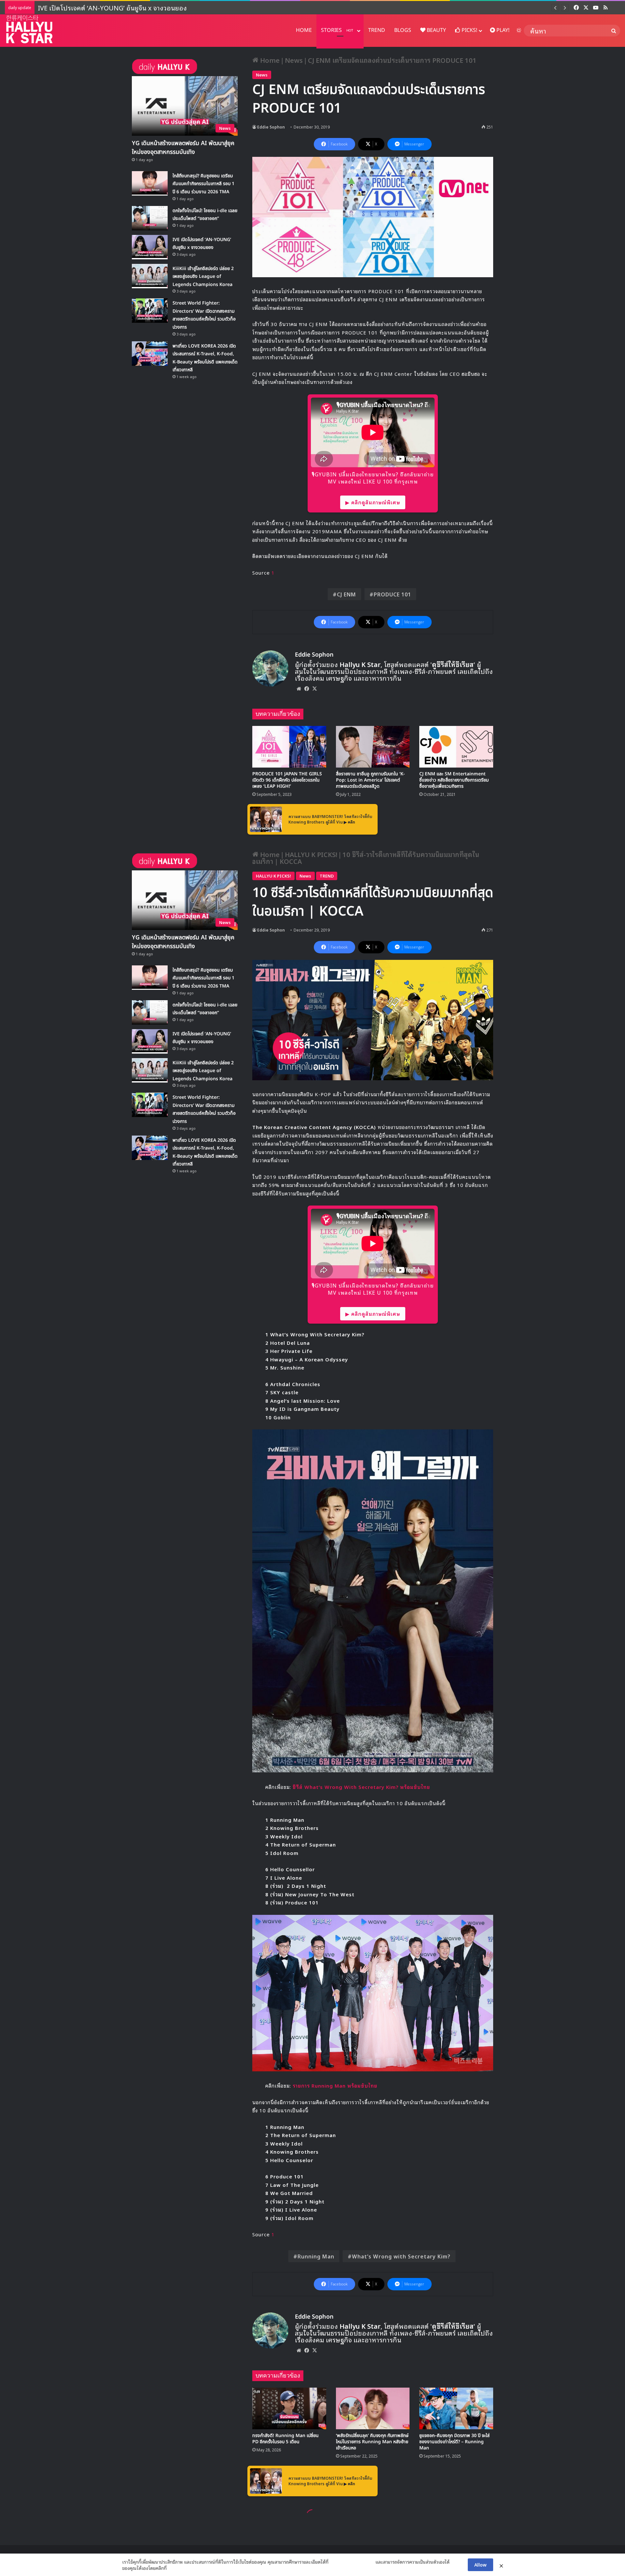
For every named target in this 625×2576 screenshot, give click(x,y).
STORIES (337, 30)
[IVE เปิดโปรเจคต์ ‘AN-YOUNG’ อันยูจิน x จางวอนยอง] (150, 247)
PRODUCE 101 (392, 594)
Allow (480, 2564)
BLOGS (403, 30)
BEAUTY (436, 30)
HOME (304, 30)
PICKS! (469, 30)
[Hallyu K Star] (29, 29)
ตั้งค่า (173, 2568)
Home (269, 60)
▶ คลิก (349, 822)
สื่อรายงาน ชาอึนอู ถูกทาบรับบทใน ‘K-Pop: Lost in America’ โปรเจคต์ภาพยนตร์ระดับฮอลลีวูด (370, 780)
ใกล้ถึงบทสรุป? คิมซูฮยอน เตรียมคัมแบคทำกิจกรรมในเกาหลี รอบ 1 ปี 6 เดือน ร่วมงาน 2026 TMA (203, 184)
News (294, 60)
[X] (314, 688)
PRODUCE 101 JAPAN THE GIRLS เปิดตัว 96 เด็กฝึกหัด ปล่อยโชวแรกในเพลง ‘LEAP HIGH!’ (287, 780)
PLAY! (502, 30)
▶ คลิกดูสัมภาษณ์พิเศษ (373, 502)
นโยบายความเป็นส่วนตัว (352, 2562)
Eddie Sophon (271, 127)
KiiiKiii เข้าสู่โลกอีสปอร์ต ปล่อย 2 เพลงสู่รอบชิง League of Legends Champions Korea (158, 7)
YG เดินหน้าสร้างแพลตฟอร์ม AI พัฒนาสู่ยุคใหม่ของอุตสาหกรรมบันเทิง (183, 148)
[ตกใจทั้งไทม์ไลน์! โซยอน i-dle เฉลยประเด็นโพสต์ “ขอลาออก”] (150, 218)
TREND (377, 30)
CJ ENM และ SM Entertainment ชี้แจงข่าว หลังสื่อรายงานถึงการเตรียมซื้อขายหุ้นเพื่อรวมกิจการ (454, 780)
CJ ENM (347, 594)
